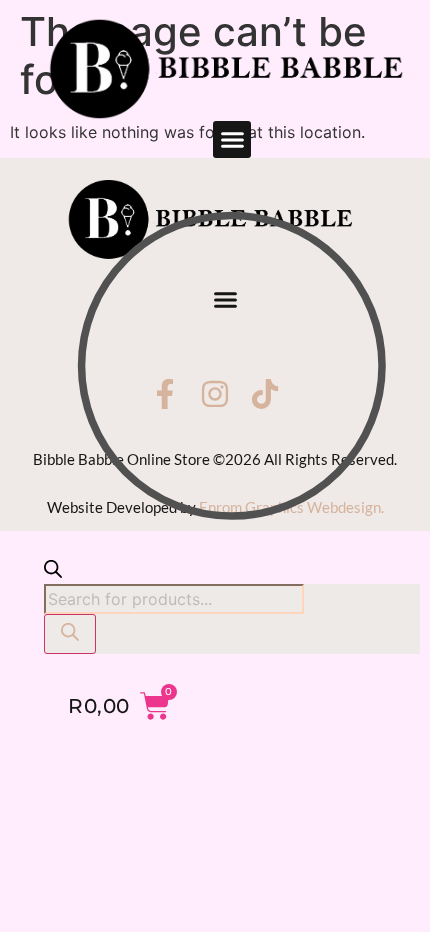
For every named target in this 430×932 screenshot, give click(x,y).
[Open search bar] (53, 572)
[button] (232, 140)
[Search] (70, 634)
